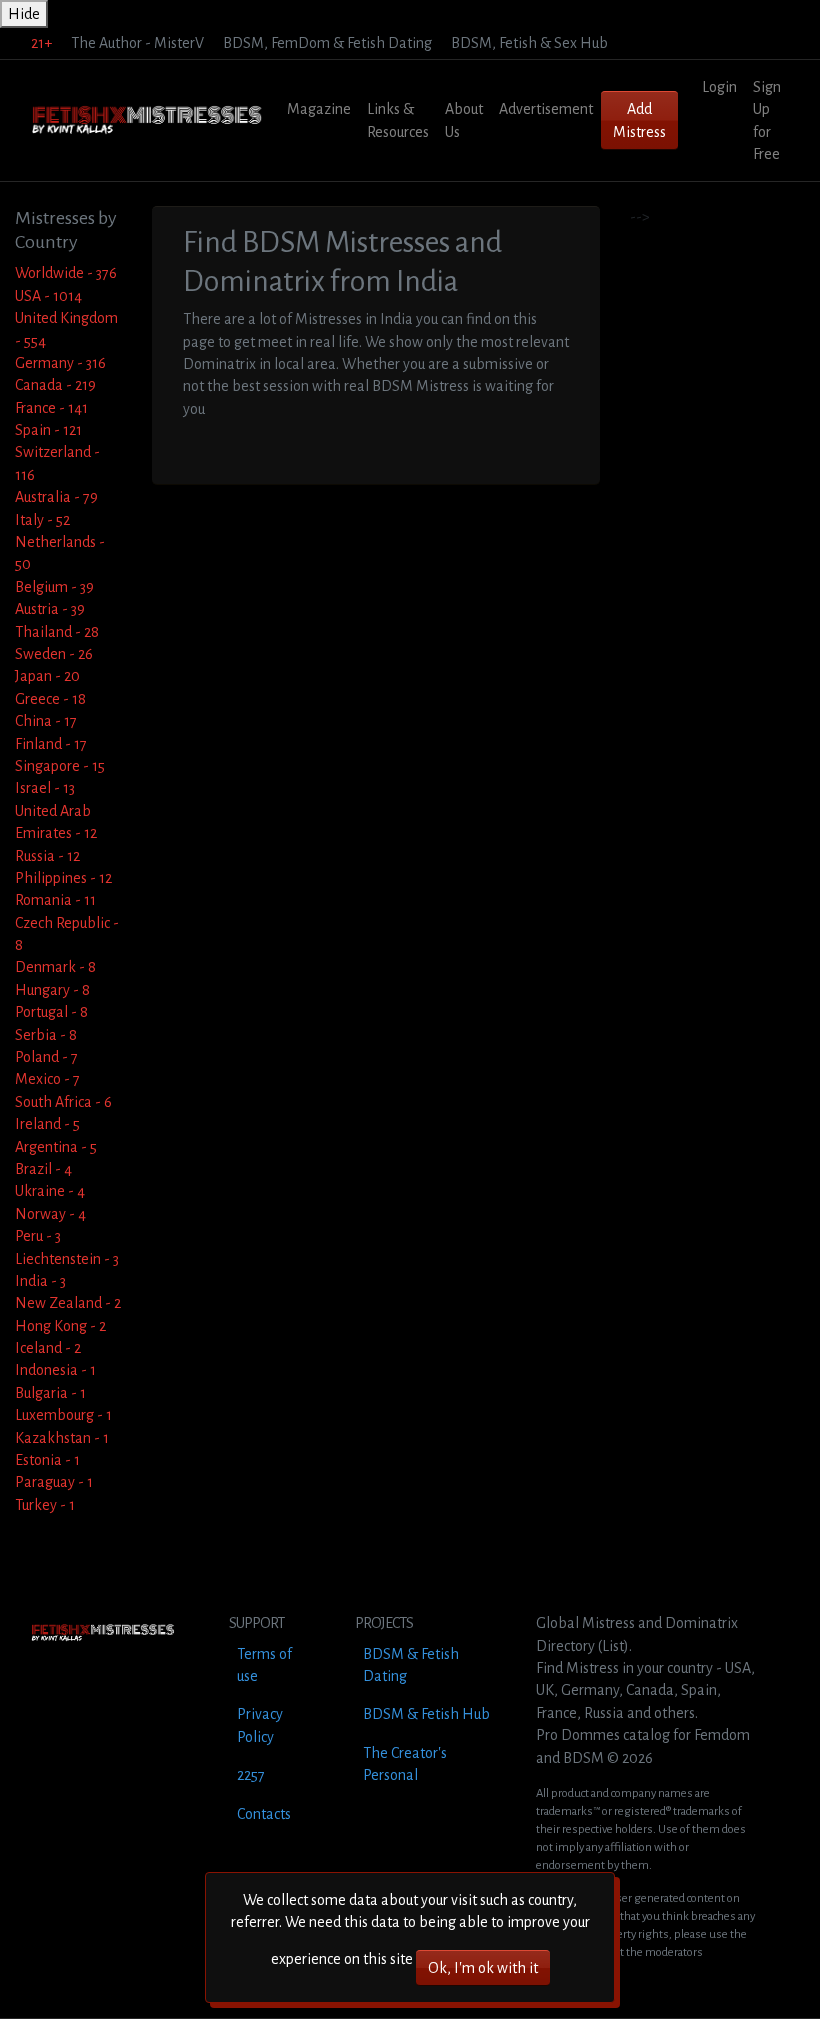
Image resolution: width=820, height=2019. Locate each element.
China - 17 (46, 721)
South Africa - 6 (63, 1102)
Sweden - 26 (54, 654)
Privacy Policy (260, 1725)
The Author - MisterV (137, 43)
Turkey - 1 (45, 1505)
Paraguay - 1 (54, 1482)
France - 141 (51, 408)
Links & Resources (398, 120)
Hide (24, 14)
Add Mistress (639, 120)
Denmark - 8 (55, 967)
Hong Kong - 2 (60, 1326)
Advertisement (546, 109)
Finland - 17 (51, 744)
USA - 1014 (48, 296)
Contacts (264, 1814)
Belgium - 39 (54, 587)
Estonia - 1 (47, 1460)
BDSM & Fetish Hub (426, 1714)
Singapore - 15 (60, 766)
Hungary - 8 (52, 990)
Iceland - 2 (48, 1348)
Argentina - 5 (56, 1147)
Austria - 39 (50, 609)
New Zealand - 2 (68, 1303)
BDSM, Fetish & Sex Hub (529, 43)
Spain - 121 (48, 430)
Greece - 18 (50, 699)
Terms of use (264, 1665)
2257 (251, 1775)
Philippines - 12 (63, 878)
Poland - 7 (46, 1057)
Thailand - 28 (57, 632)
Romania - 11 (55, 900)
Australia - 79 (56, 497)
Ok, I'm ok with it (483, 1968)
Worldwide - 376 (66, 273)
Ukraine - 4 (50, 1191)
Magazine (319, 109)
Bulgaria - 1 (50, 1393)
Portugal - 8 (51, 1012)
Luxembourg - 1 (63, 1415)
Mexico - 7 (47, 1079)
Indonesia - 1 (55, 1370)
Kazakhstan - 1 (62, 1438)
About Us (464, 120)
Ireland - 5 (47, 1124)
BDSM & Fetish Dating (411, 1665)
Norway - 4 (50, 1214)
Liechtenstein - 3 (67, 1259)
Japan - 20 (47, 676)
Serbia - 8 (46, 1035)
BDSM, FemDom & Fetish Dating (327, 43)
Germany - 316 (60, 363)
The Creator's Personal (405, 1764)
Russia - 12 (47, 856)
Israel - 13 (45, 788)
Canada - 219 (55, 385)
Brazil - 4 (43, 1169)
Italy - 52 (42, 520)
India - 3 (40, 1281)
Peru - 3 (38, 1236)
